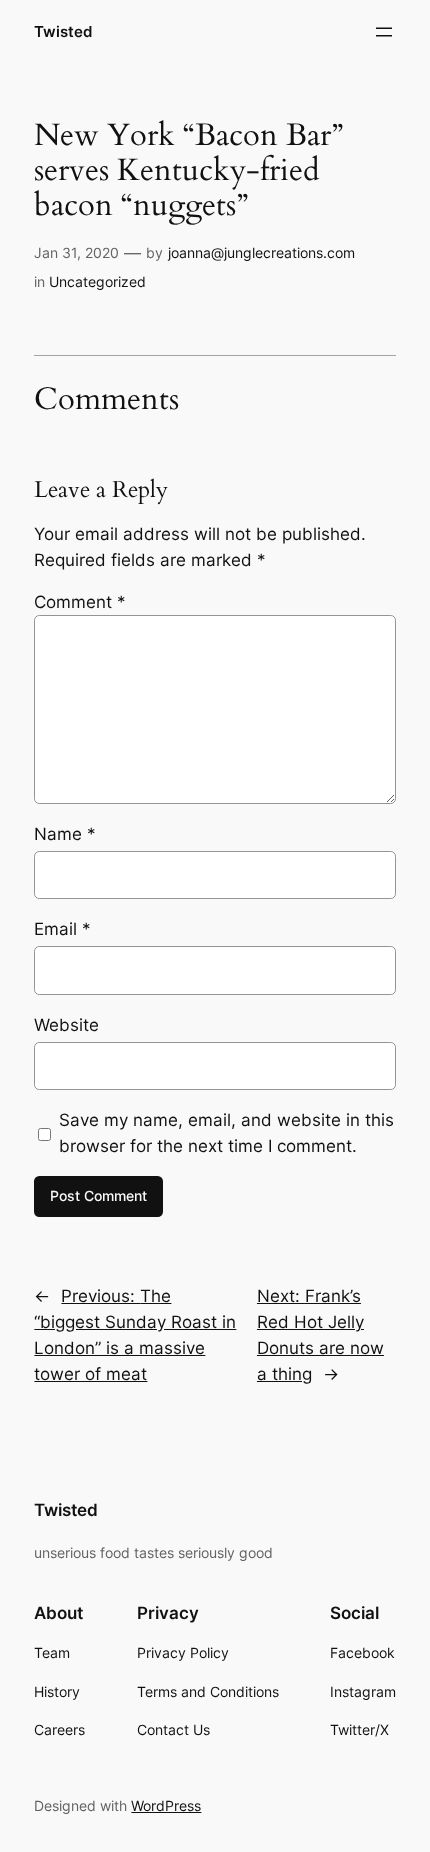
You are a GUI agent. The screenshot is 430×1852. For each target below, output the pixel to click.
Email (62, 929)
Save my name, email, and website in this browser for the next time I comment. (226, 1133)
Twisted (63, 32)
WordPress (166, 1805)
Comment (80, 602)
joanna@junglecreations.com (261, 252)
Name (65, 834)
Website (66, 1025)
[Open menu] (384, 32)
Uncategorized (97, 281)
